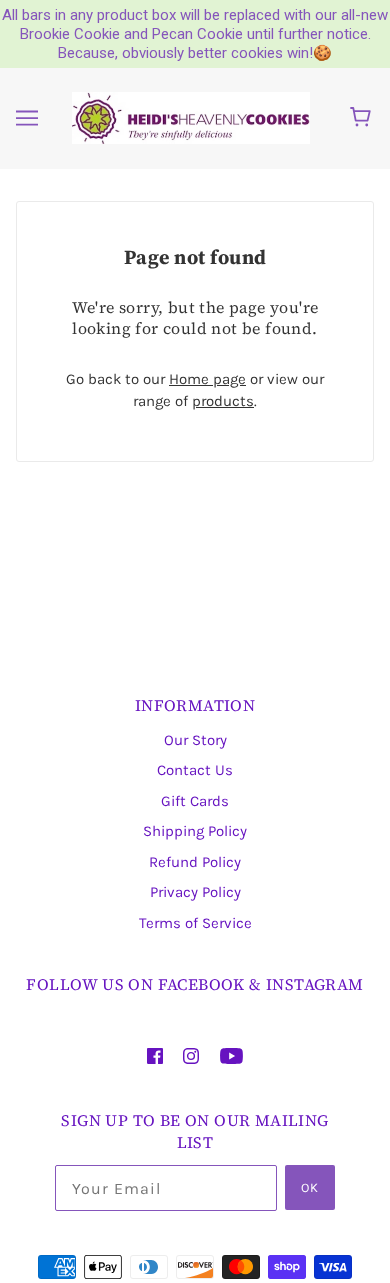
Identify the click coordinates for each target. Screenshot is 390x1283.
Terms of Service (195, 923)
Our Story (195, 740)
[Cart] (363, 118)
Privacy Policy (195, 892)
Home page (207, 379)
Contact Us (195, 770)
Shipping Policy (195, 831)
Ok (310, 1187)
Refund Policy (195, 862)
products (223, 401)
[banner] (191, 117)
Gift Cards (195, 801)
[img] (155, 1055)
